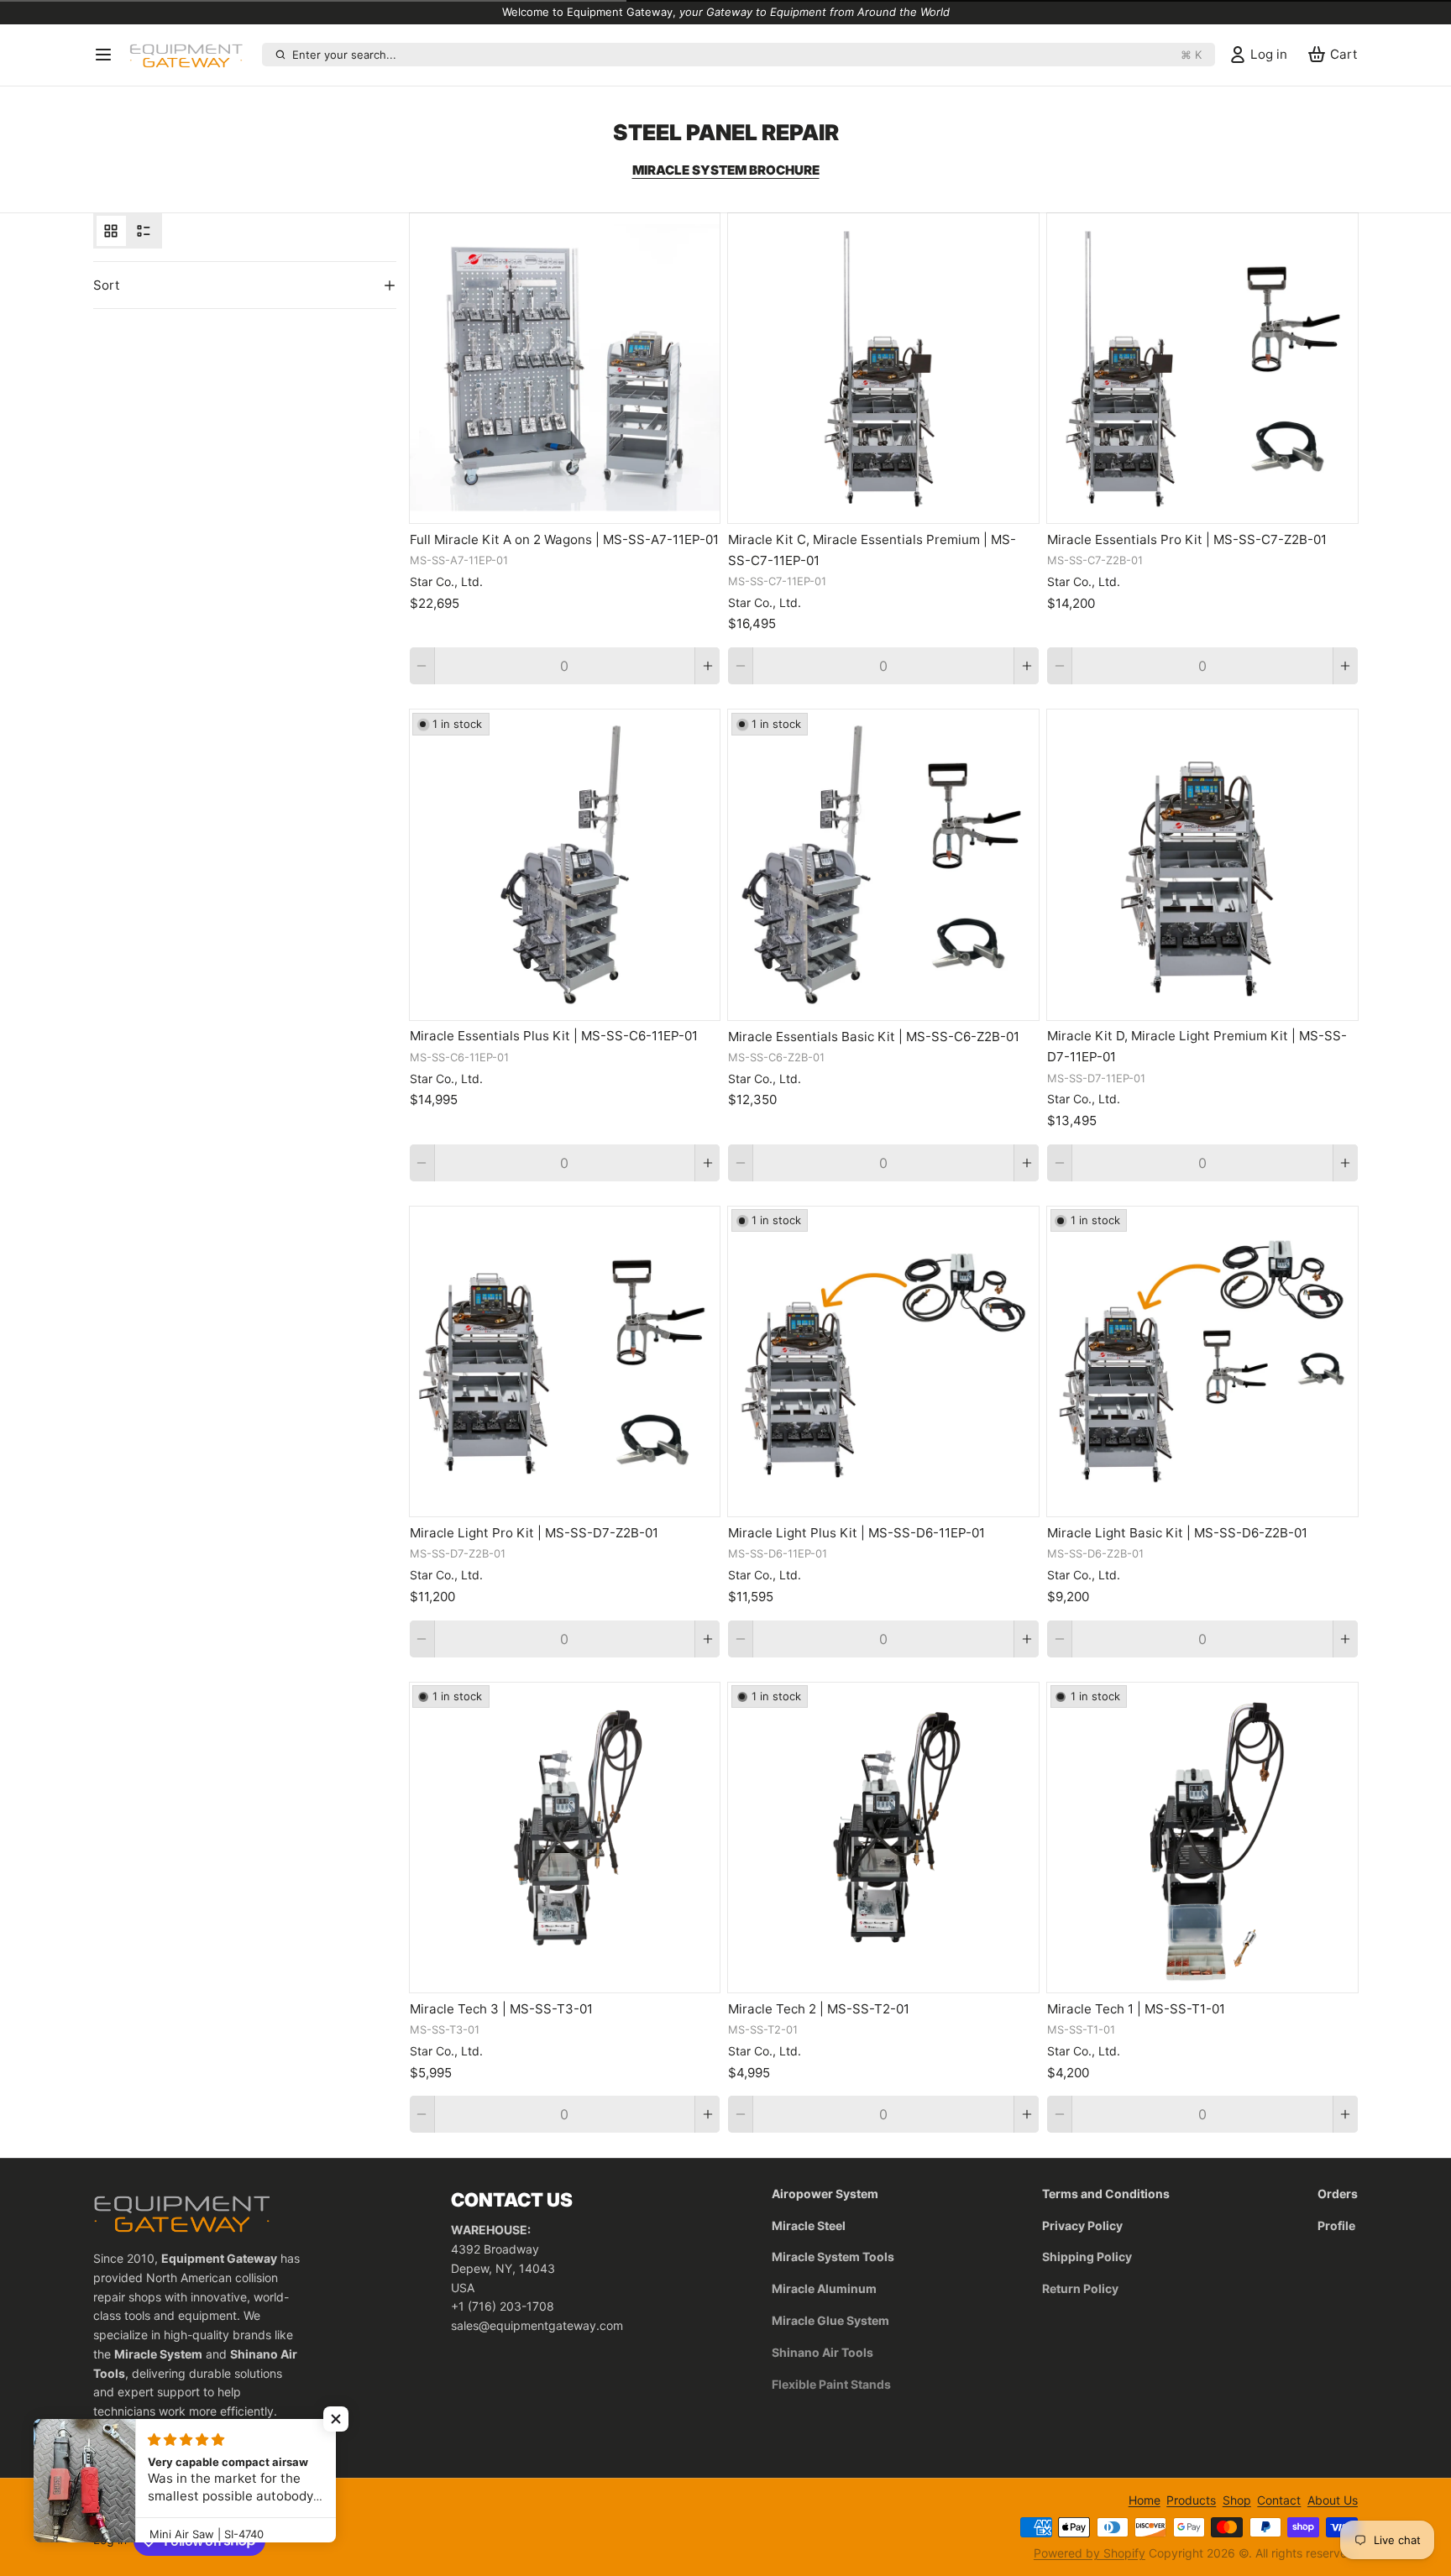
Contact (1279, 2500)
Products (1191, 2500)
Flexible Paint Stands (831, 2384)
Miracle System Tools (833, 2257)
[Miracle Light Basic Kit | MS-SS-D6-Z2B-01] (1202, 1362)
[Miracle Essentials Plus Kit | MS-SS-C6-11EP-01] (565, 865)
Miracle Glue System (830, 2320)
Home (1145, 2500)
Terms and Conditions (1106, 2194)
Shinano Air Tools (822, 2352)
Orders (1338, 2194)
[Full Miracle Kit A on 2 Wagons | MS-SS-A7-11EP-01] (565, 369)
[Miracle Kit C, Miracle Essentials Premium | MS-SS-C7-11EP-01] (883, 369)
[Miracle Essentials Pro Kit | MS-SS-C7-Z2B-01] (1202, 369)
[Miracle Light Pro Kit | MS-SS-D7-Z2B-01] (565, 1362)
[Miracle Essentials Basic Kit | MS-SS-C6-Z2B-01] (883, 865)
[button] (336, 2419)
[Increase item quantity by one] (707, 666)
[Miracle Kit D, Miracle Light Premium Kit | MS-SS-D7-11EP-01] (1202, 865)
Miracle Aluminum (824, 2288)
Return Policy (1080, 2288)
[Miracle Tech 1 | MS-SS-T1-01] (1202, 1838)
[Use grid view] (111, 230)
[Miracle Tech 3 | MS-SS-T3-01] (565, 1838)
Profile (1336, 2225)
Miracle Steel (809, 2225)
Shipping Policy (1087, 2257)
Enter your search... (747, 55)
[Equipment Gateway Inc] (192, 55)
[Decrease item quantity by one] (422, 666)
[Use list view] (144, 230)
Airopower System (825, 2194)
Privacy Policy (1082, 2225)
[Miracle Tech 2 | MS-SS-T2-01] (883, 1838)
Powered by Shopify (1090, 2553)
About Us (1333, 2500)
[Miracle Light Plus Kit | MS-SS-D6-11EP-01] (883, 1362)
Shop (1237, 2500)
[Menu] (108, 55)
